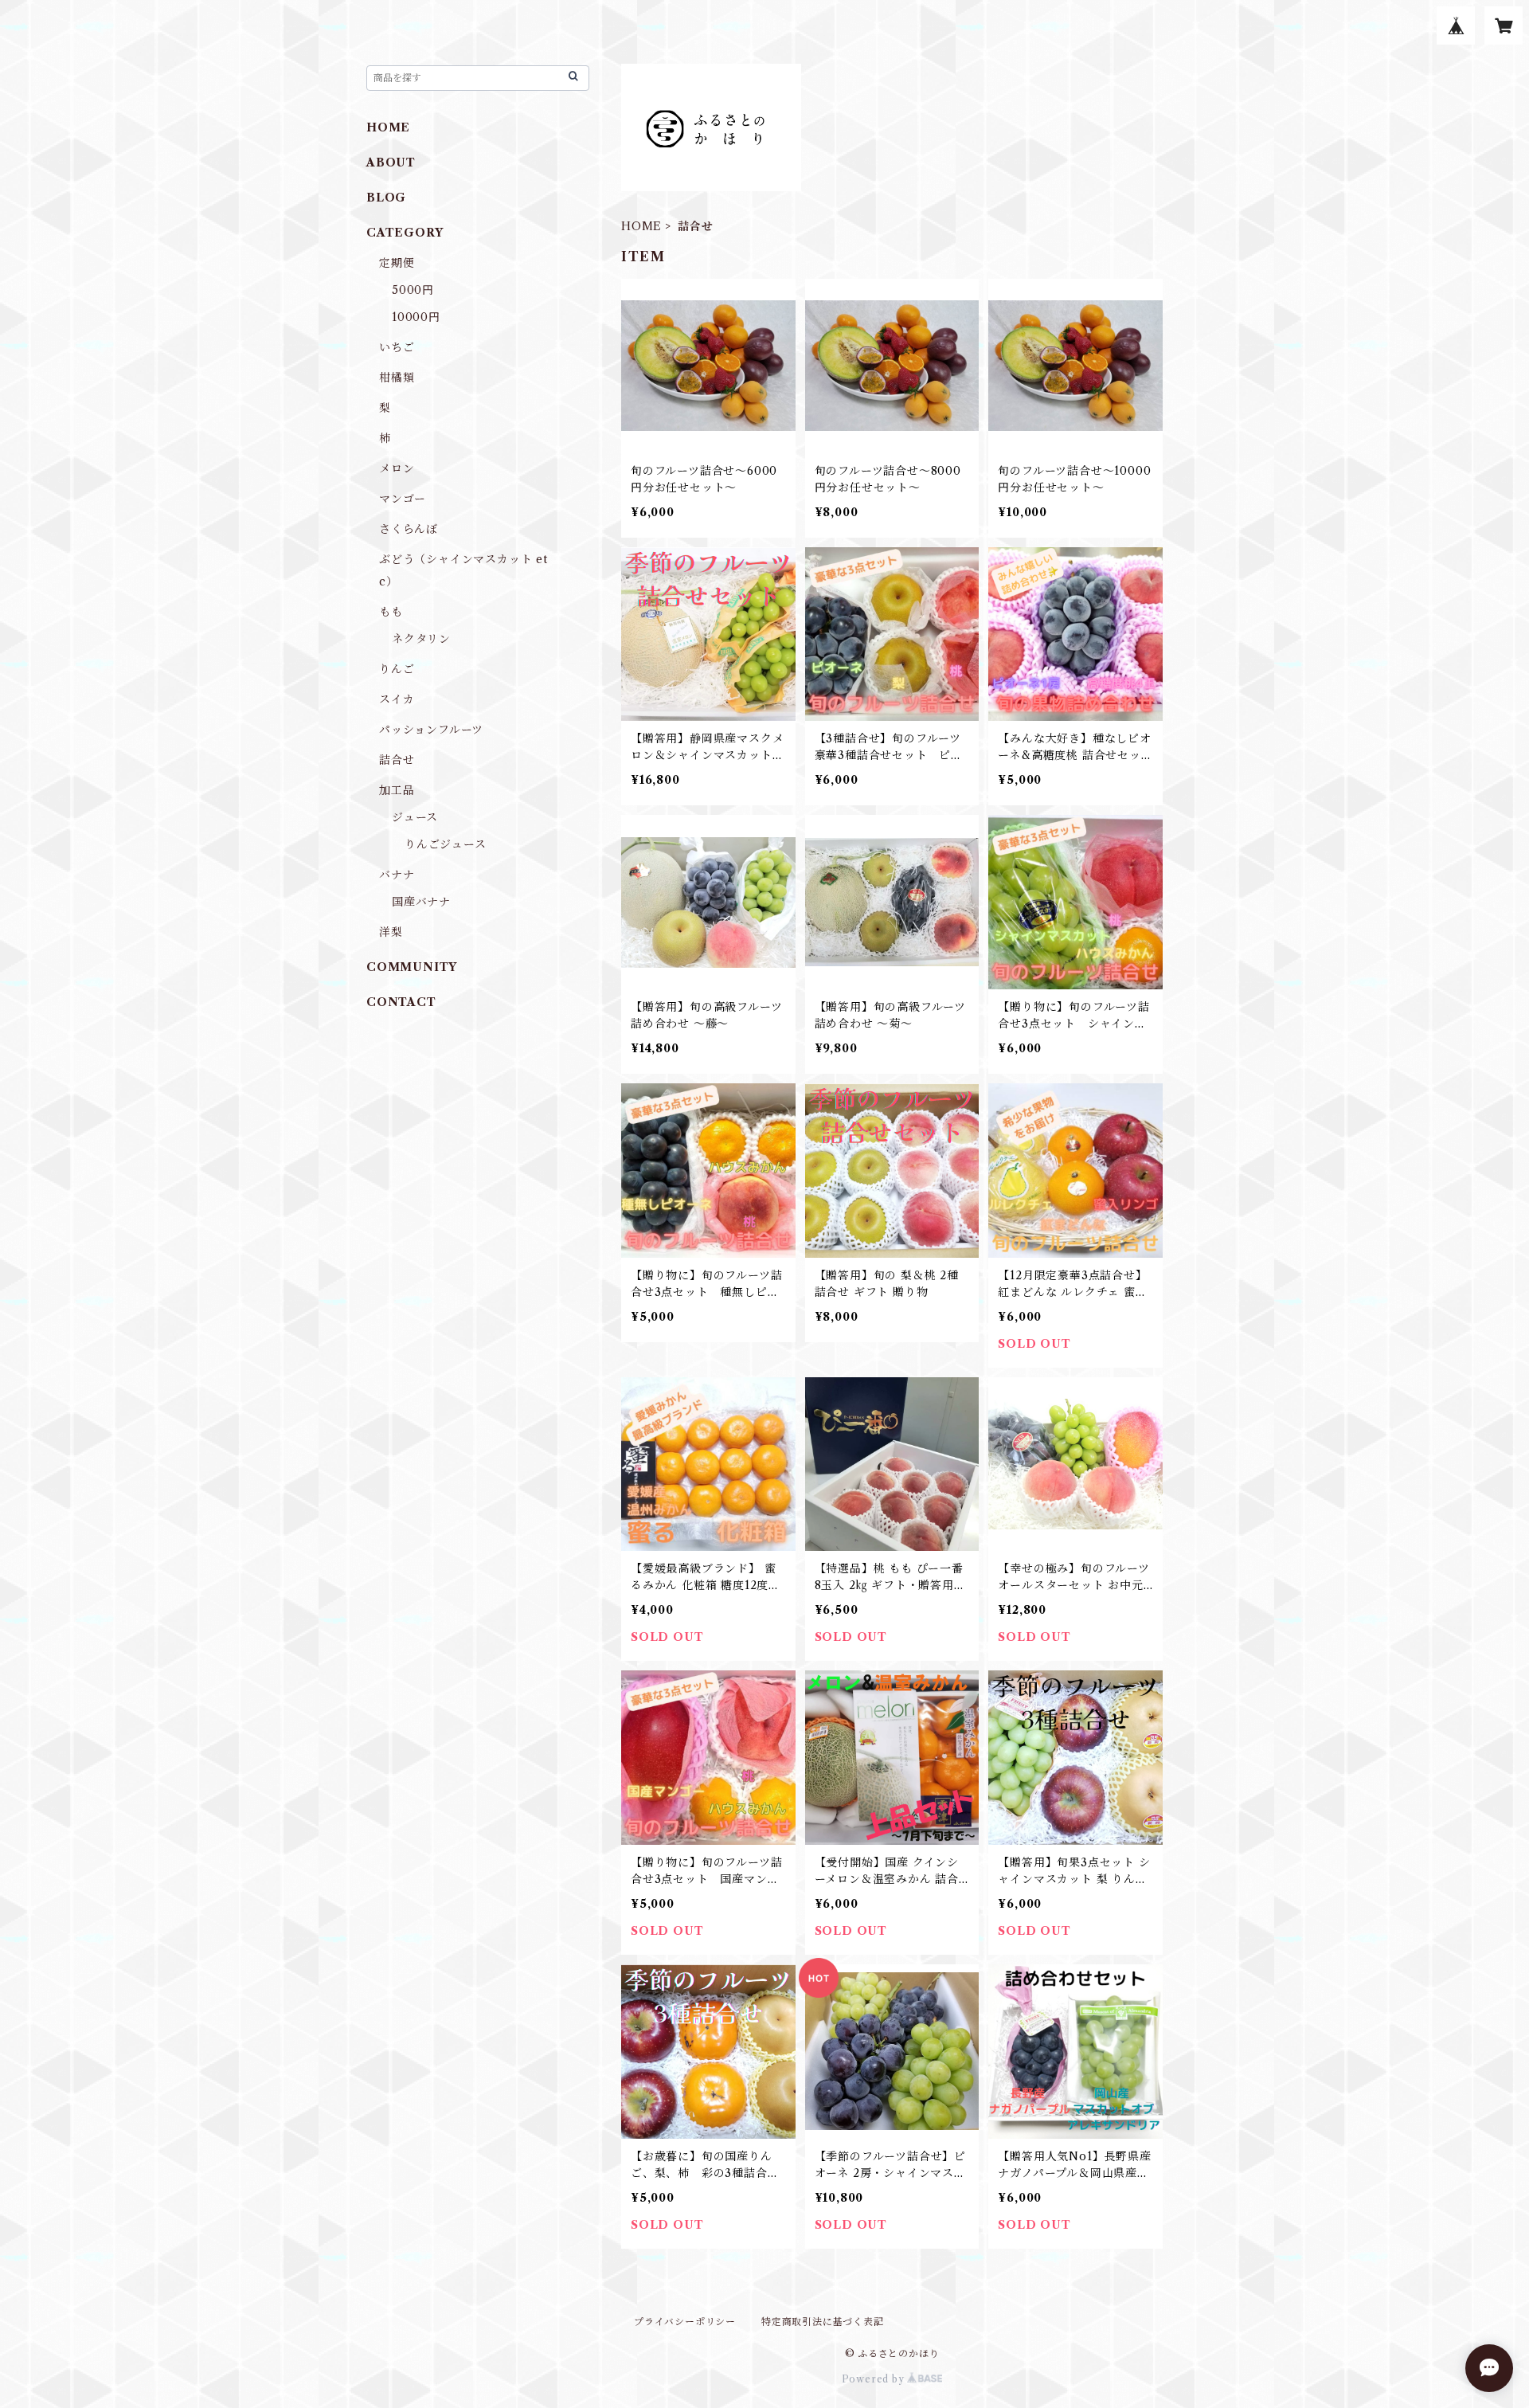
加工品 (397, 790)
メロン (397, 468)
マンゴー (403, 499)
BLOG (386, 198)
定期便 (397, 263)
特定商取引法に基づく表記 (823, 2322)
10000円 (416, 317)
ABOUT (391, 162)
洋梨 (391, 932)
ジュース (415, 817)
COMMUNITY (412, 967)
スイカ (397, 699)
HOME (641, 226)
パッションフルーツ (431, 730)
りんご (397, 669)
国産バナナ (421, 902)
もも (391, 612)
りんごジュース (446, 844)
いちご (397, 347)
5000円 (413, 290)
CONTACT (401, 1002)
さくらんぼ (409, 529)
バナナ (397, 875)
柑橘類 (397, 378)
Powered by (875, 2379)
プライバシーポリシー (685, 2322)
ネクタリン (421, 639)
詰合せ (397, 760)
